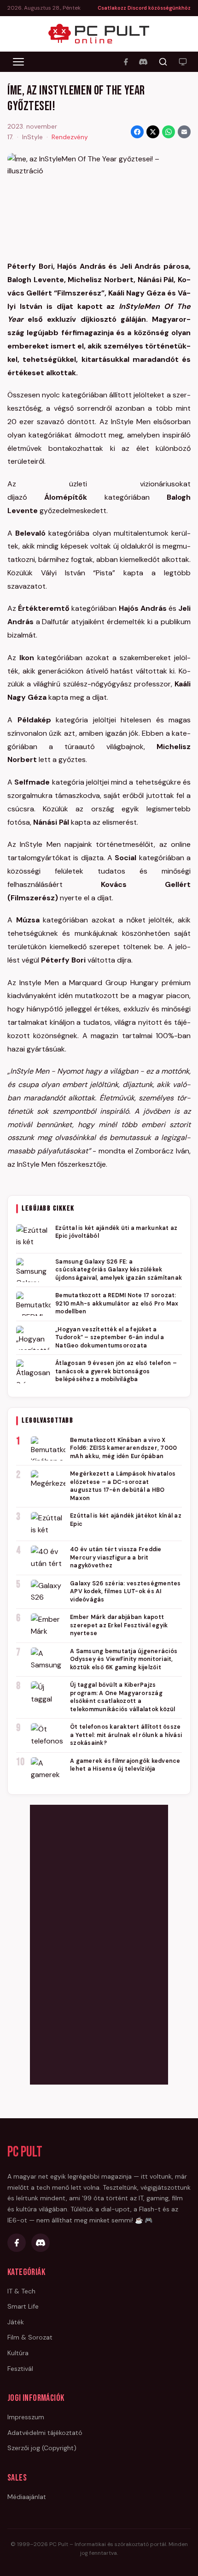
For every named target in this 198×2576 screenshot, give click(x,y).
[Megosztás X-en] (153, 132)
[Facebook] (126, 62)
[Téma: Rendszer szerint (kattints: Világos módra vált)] (183, 62)
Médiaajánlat (27, 2497)
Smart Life (23, 2306)
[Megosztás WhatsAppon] (169, 132)
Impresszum (26, 2417)
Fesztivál (20, 2369)
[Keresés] (163, 62)
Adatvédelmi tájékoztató (45, 2433)
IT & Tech (21, 2291)
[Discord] (143, 62)
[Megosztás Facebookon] (137, 132)
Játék (16, 2322)
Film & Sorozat (30, 2337)
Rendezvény (70, 137)
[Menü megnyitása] (18, 62)
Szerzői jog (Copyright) (42, 2448)
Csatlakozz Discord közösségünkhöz (144, 8)
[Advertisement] (99, 1943)
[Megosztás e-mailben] (184, 132)
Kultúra (18, 2353)
